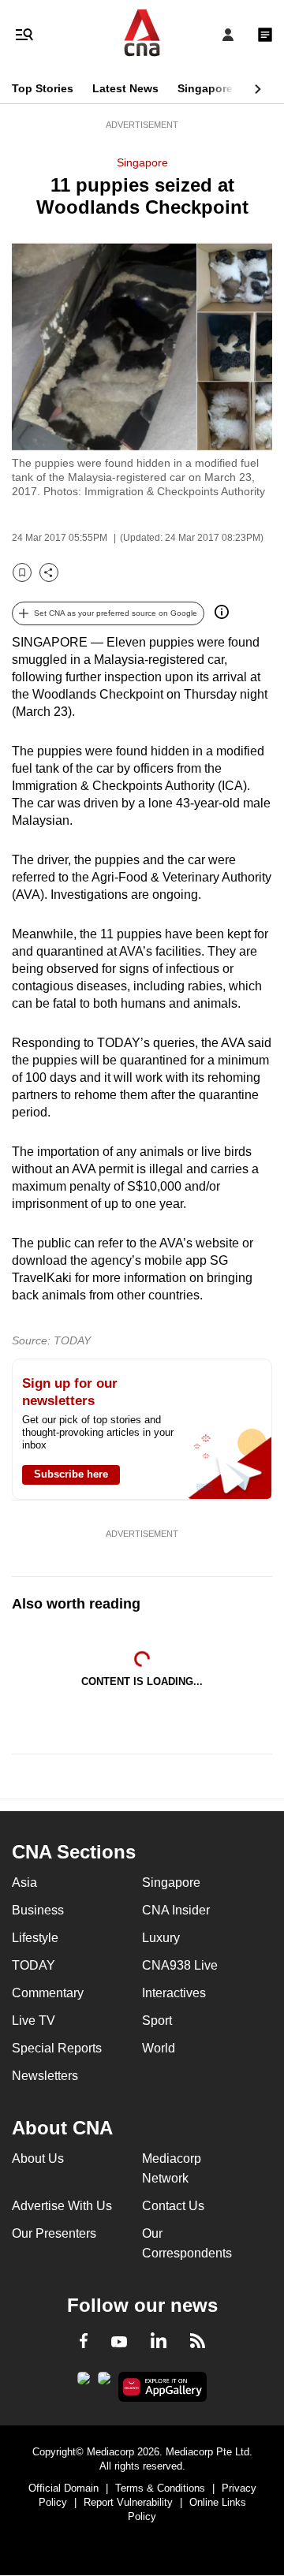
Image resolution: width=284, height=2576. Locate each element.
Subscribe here (71, 1474)
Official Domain (64, 2488)
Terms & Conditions (160, 2488)
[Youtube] (119, 2343)
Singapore (205, 88)
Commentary (48, 1993)
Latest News (125, 88)
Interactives (174, 1993)
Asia (24, 1883)
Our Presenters (54, 2233)
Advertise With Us (62, 2206)
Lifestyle (35, 1938)
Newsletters (45, 2076)
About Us (38, 2158)
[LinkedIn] (159, 2343)
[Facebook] (84, 2343)
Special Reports (57, 2048)
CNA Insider (176, 1910)
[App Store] (104, 2383)
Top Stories (43, 88)
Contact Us (173, 2206)
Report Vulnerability (128, 2502)
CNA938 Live (180, 1965)
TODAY (34, 1965)
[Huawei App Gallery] (163, 2387)
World (159, 2048)
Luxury (161, 1938)
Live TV (34, 2021)
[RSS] (198, 2343)
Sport (157, 2021)
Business (38, 1910)
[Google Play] (84, 2383)
